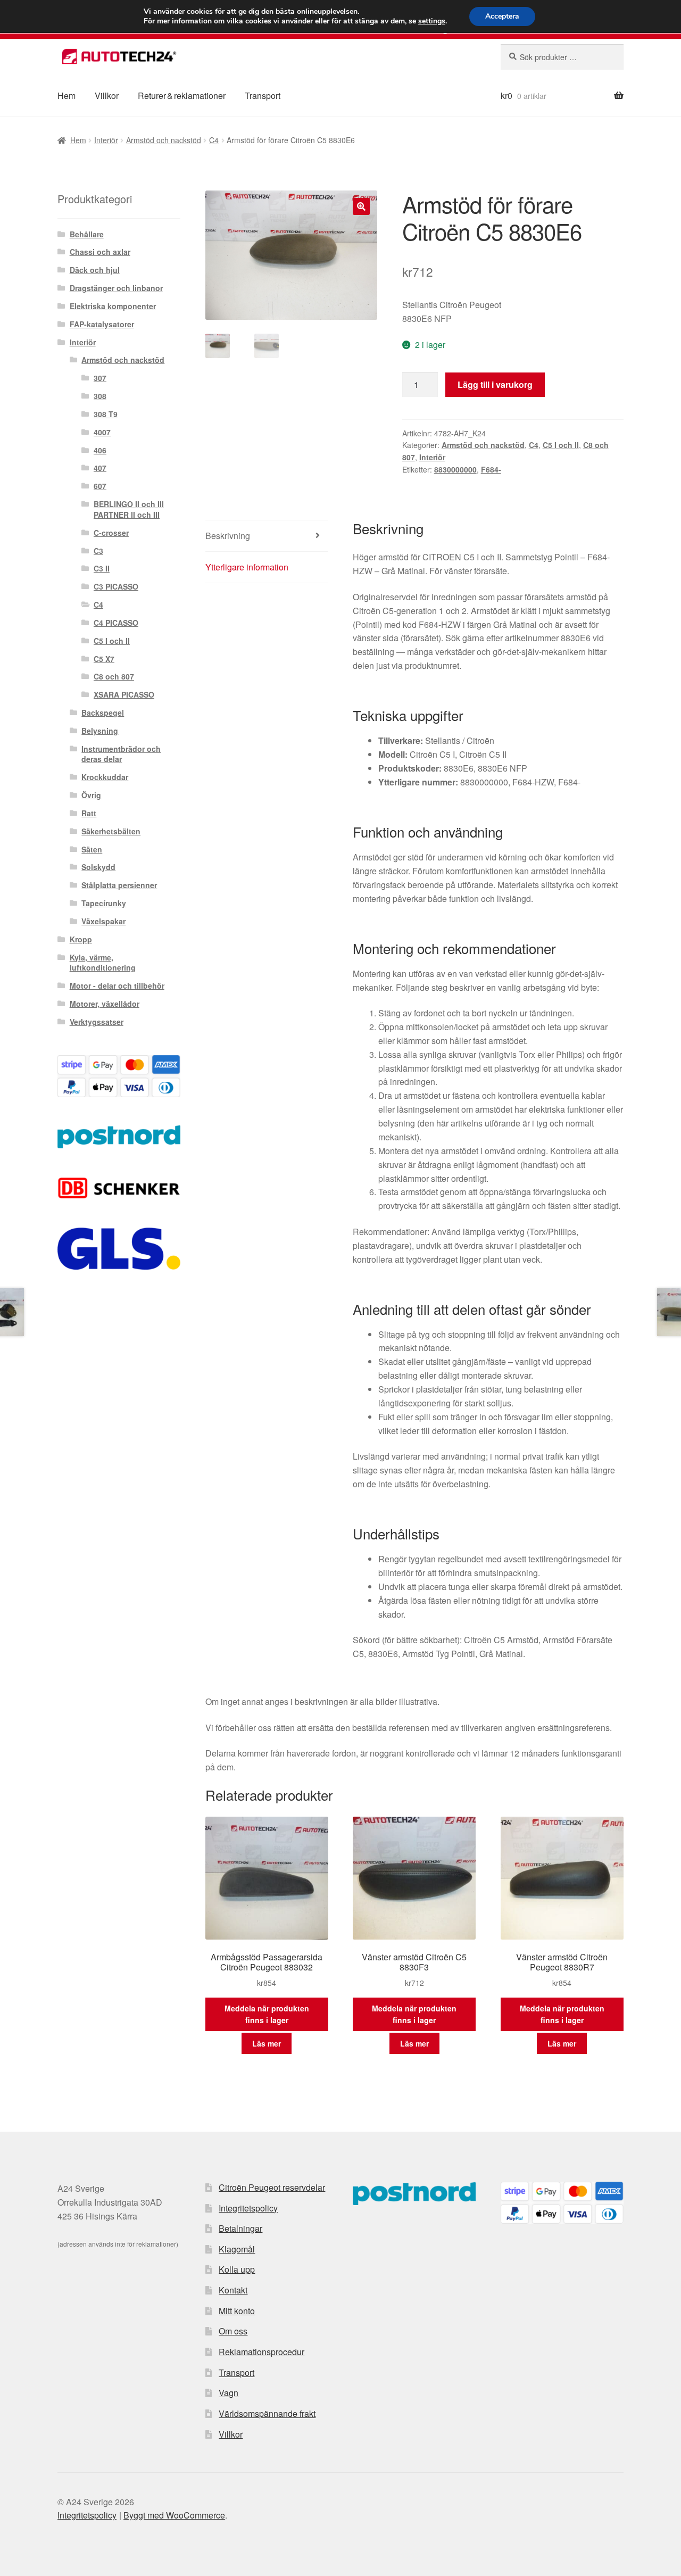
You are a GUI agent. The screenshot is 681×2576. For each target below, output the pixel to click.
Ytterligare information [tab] (247, 567)
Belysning (100, 731)
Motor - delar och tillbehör (117, 985)
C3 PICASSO (116, 586)
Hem (67, 96)
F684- (491, 469)
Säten (92, 849)
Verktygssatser (97, 1022)
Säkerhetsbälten (111, 831)
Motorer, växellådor (105, 1004)
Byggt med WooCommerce (174, 2515)
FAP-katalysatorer (102, 324)
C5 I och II (561, 445)
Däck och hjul (95, 270)
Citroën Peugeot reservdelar (272, 2187)
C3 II (102, 568)
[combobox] (562, 57)
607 (100, 486)
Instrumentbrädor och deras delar (121, 754)
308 (100, 396)
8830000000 (455, 469)
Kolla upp (237, 2269)
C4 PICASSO (116, 623)
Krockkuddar (105, 777)
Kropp (81, 939)
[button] (361, 206)
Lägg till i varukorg (495, 384)
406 (100, 450)
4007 (102, 432)
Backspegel (103, 713)
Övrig (91, 795)
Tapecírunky (104, 903)
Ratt (89, 813)
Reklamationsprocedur (261, 2352)
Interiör (106, 140)
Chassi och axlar (100, 252)
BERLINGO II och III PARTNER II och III (129, 509)
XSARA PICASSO (124, 694)
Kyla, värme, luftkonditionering (103, 963)
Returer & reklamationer (182, 96)
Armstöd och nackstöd (164, 140)
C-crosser (111, 533)
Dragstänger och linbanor (116, 288)
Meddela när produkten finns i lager (267, 2014)
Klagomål (237, 2249)
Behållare (87, 234)
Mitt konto (237, 2311)
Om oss (233, 2331)
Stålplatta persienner (119, 885)
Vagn (229, 2393)
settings (432, 21)
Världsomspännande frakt (267, 2413)
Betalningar (240, 2228)
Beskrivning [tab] (228, 536)
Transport (263, 96)
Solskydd (98, 867)
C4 (214, 140)
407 (100, 468)
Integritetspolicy (248, 2208)
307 (100, 378)
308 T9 (106, 414)
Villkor (107, 96)
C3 (98, 551)
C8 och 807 (114, 676)
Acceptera (502, 16)
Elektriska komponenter (113, 306)
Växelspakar (103, 921)
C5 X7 (104, 659)
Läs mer (267, 2043)
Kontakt (233, 2290)
